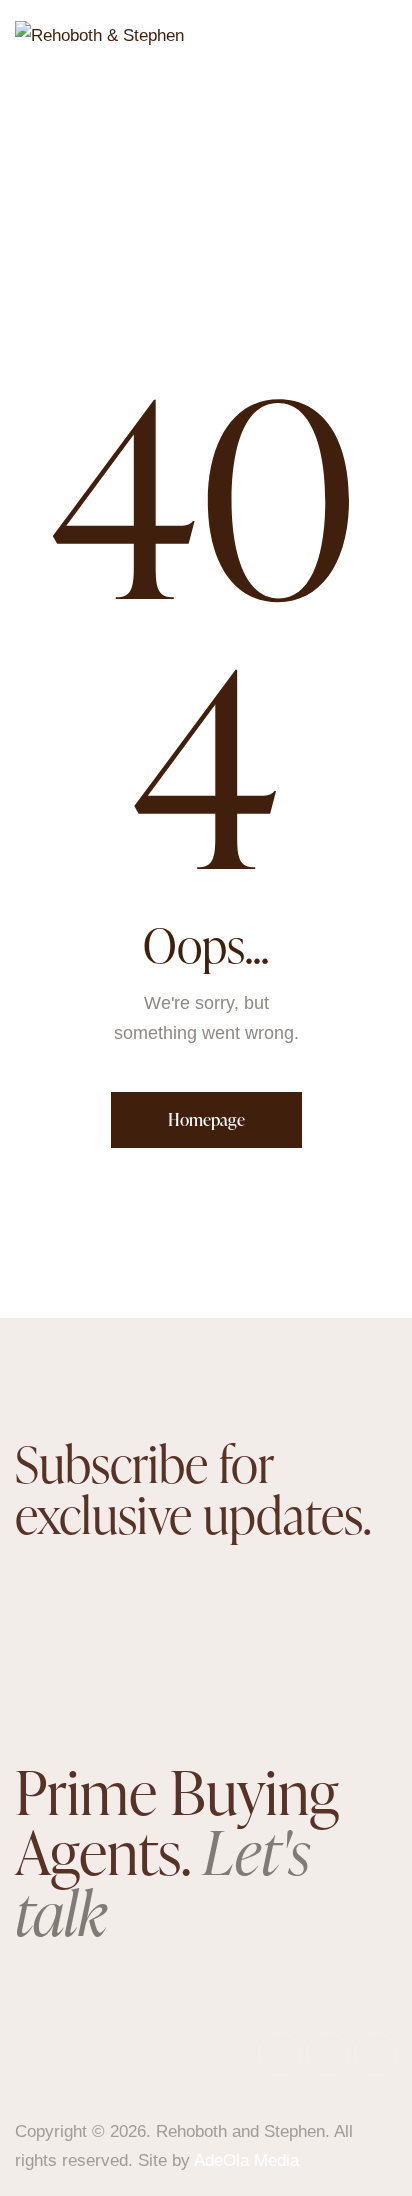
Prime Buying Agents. (177, 1852)
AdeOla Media (246, 2160)
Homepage (206, 1119)
